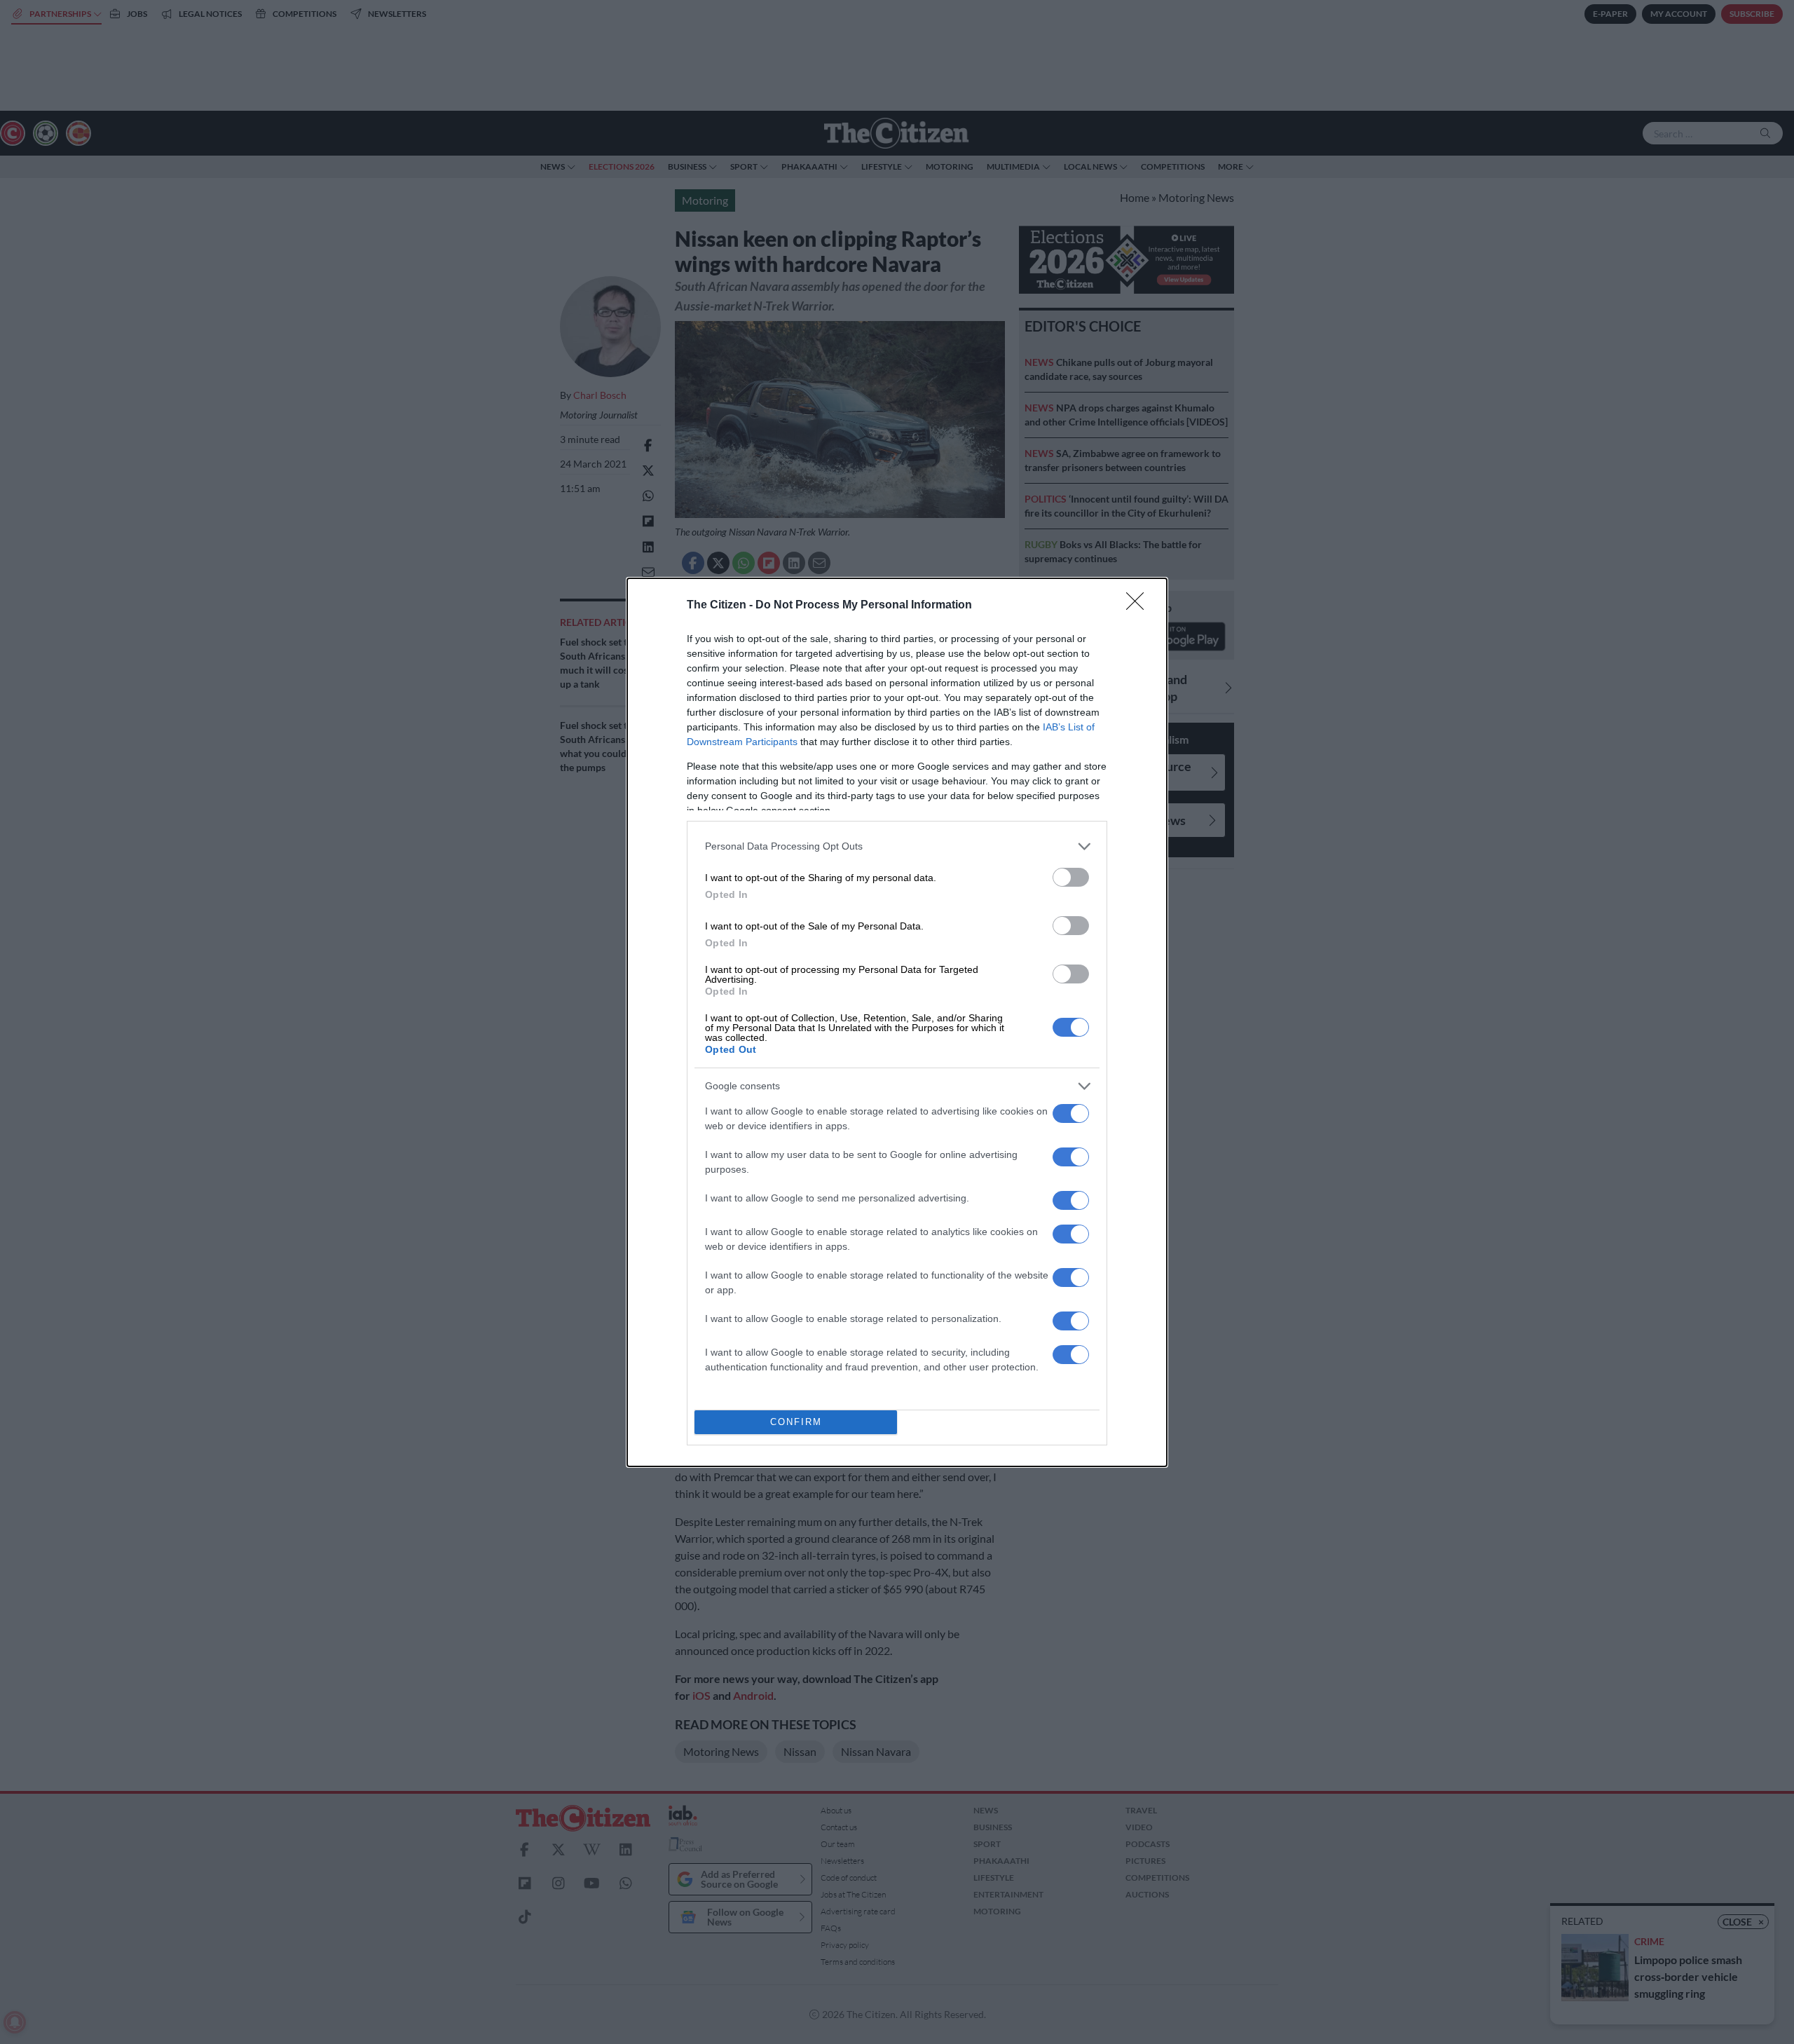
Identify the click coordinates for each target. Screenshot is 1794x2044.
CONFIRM (796, 1422)
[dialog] (897, 1022)
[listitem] (897, 846)
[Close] (1139, 606)
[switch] (1071, 877)
